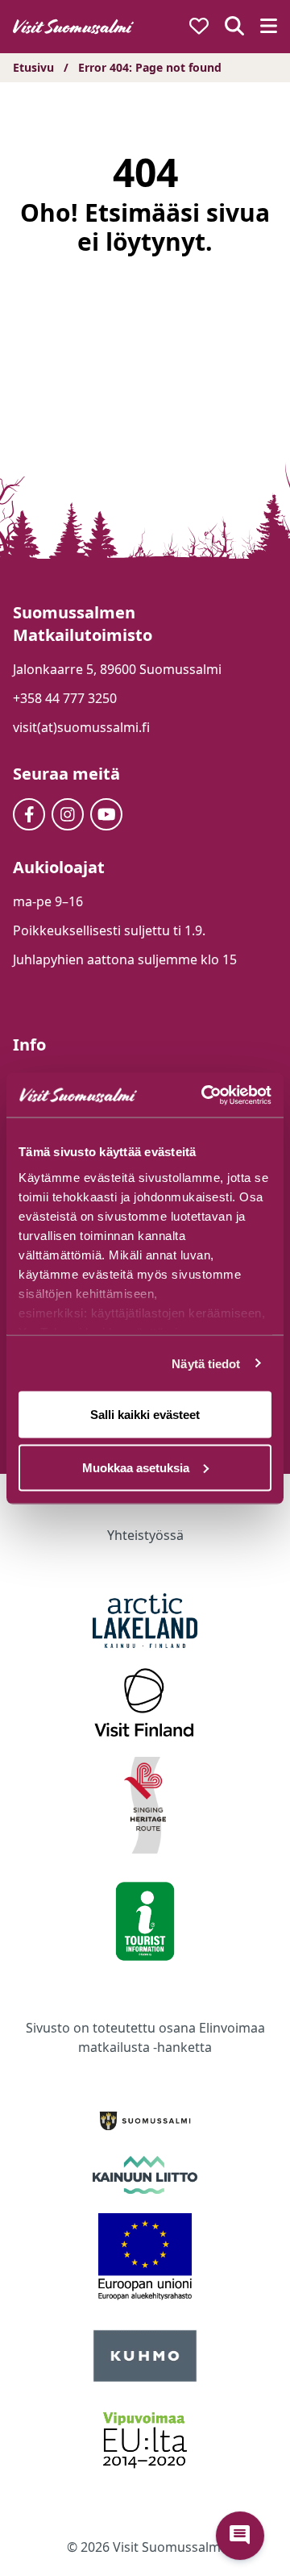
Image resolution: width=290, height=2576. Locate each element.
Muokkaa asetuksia (136, 1467)
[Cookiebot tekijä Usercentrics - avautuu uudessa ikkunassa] (205, 1095)
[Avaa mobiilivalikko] (269, 27)
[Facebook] (29, 814)
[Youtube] (106, 814)
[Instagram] (68, 814)
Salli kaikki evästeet (145, 1415)
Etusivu (33, 67)
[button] (240, 2536)
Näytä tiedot (206, 1363)
